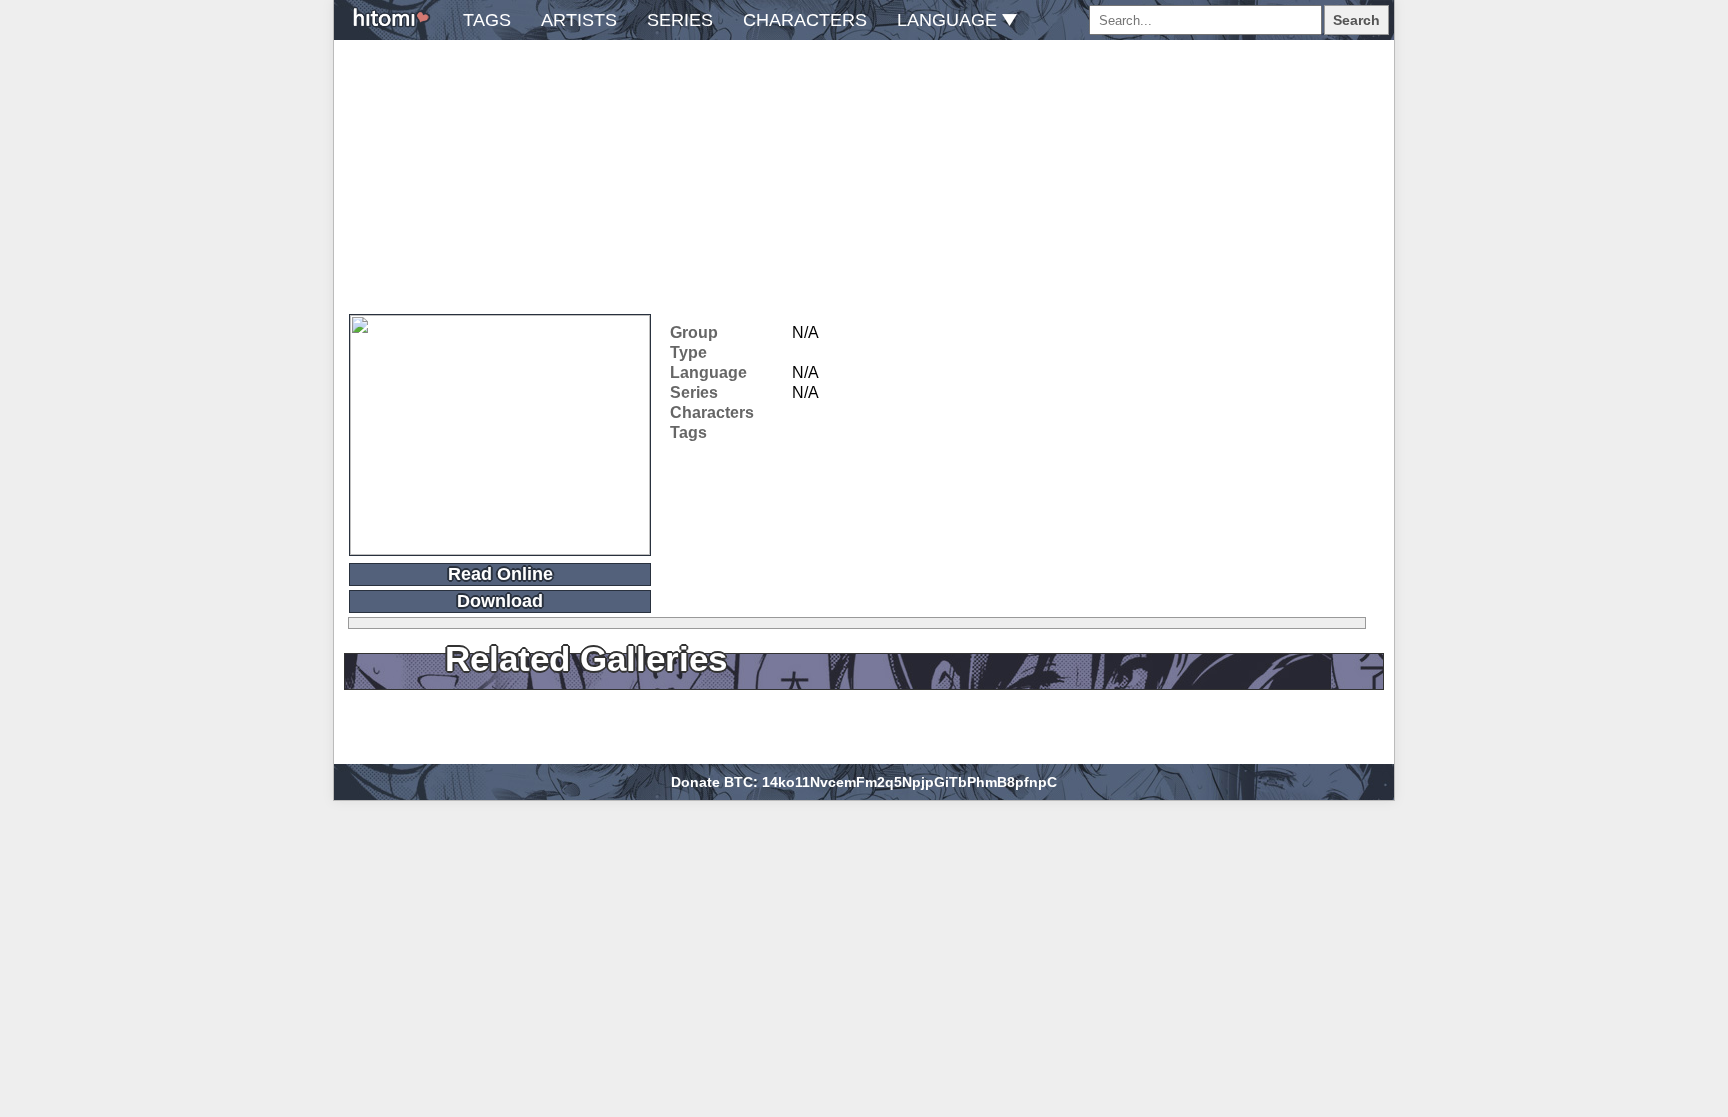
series (680, 20)
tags (487, 20)
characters (805, 20)
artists (579, 20)
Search (1356, 20)
